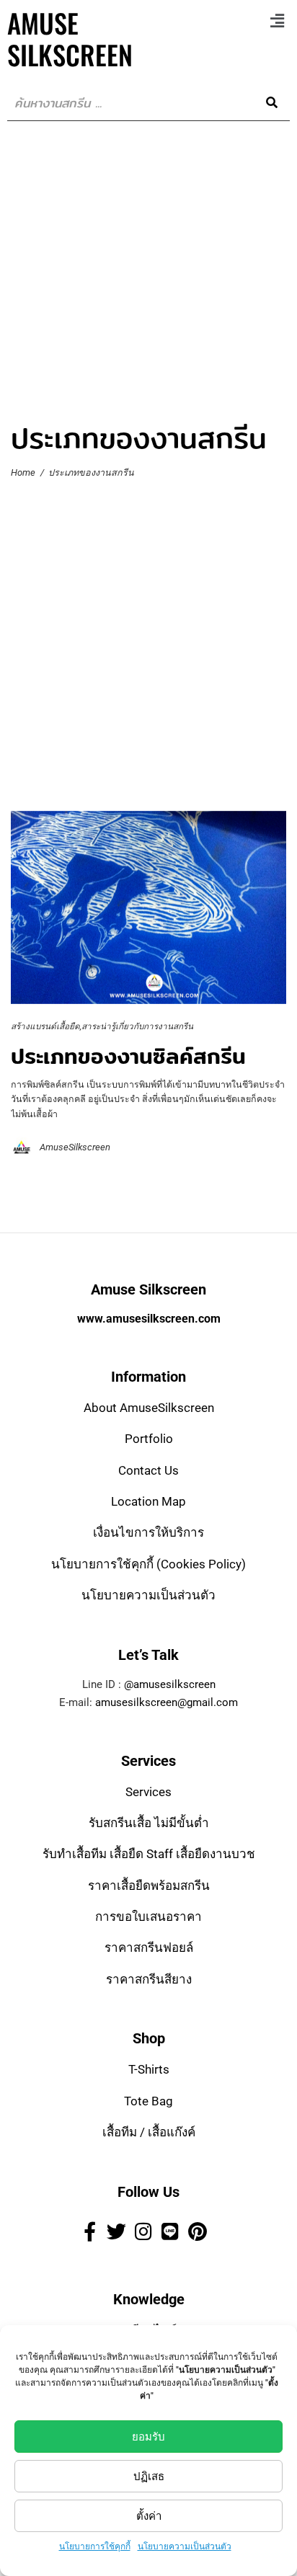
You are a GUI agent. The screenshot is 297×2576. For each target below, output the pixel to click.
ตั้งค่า (149, 2516)
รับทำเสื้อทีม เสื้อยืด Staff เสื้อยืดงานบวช (149, 1854)
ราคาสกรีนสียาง (149, 1979)
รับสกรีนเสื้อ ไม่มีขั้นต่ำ (149, 1823)
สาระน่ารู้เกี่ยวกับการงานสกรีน (137, 1026)
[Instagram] (143, 2231)
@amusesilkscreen (170, 1684)
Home (23, 473)
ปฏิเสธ (149, 2477)
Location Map (148, 1501)
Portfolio (149, 1439)
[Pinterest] (198, 2231)
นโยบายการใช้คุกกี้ (95, 2546)
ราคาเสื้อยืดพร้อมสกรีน (149, 1886)
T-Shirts (149, 2069)
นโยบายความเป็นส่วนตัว (185, 2546)
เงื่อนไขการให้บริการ (148, 1532)
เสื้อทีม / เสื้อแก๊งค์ (149, 2132)
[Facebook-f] (89, 2231)
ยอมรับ (148, 2437)
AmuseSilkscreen (75, 1147)
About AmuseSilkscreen (149, 1408)
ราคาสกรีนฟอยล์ (149, 1947)
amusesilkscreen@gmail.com (167, 1702)
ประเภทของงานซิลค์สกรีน (128, 1056)
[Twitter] (116, 2231)
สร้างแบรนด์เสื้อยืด (45, 1026)
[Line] (170, 2231)
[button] (278, 21)
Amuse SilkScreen (70, 39)
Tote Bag (148, 2101)
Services (148, 1792)
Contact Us (148, 1470)
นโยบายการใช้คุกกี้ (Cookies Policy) (148, 1564)
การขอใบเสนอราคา (148, 1917)
